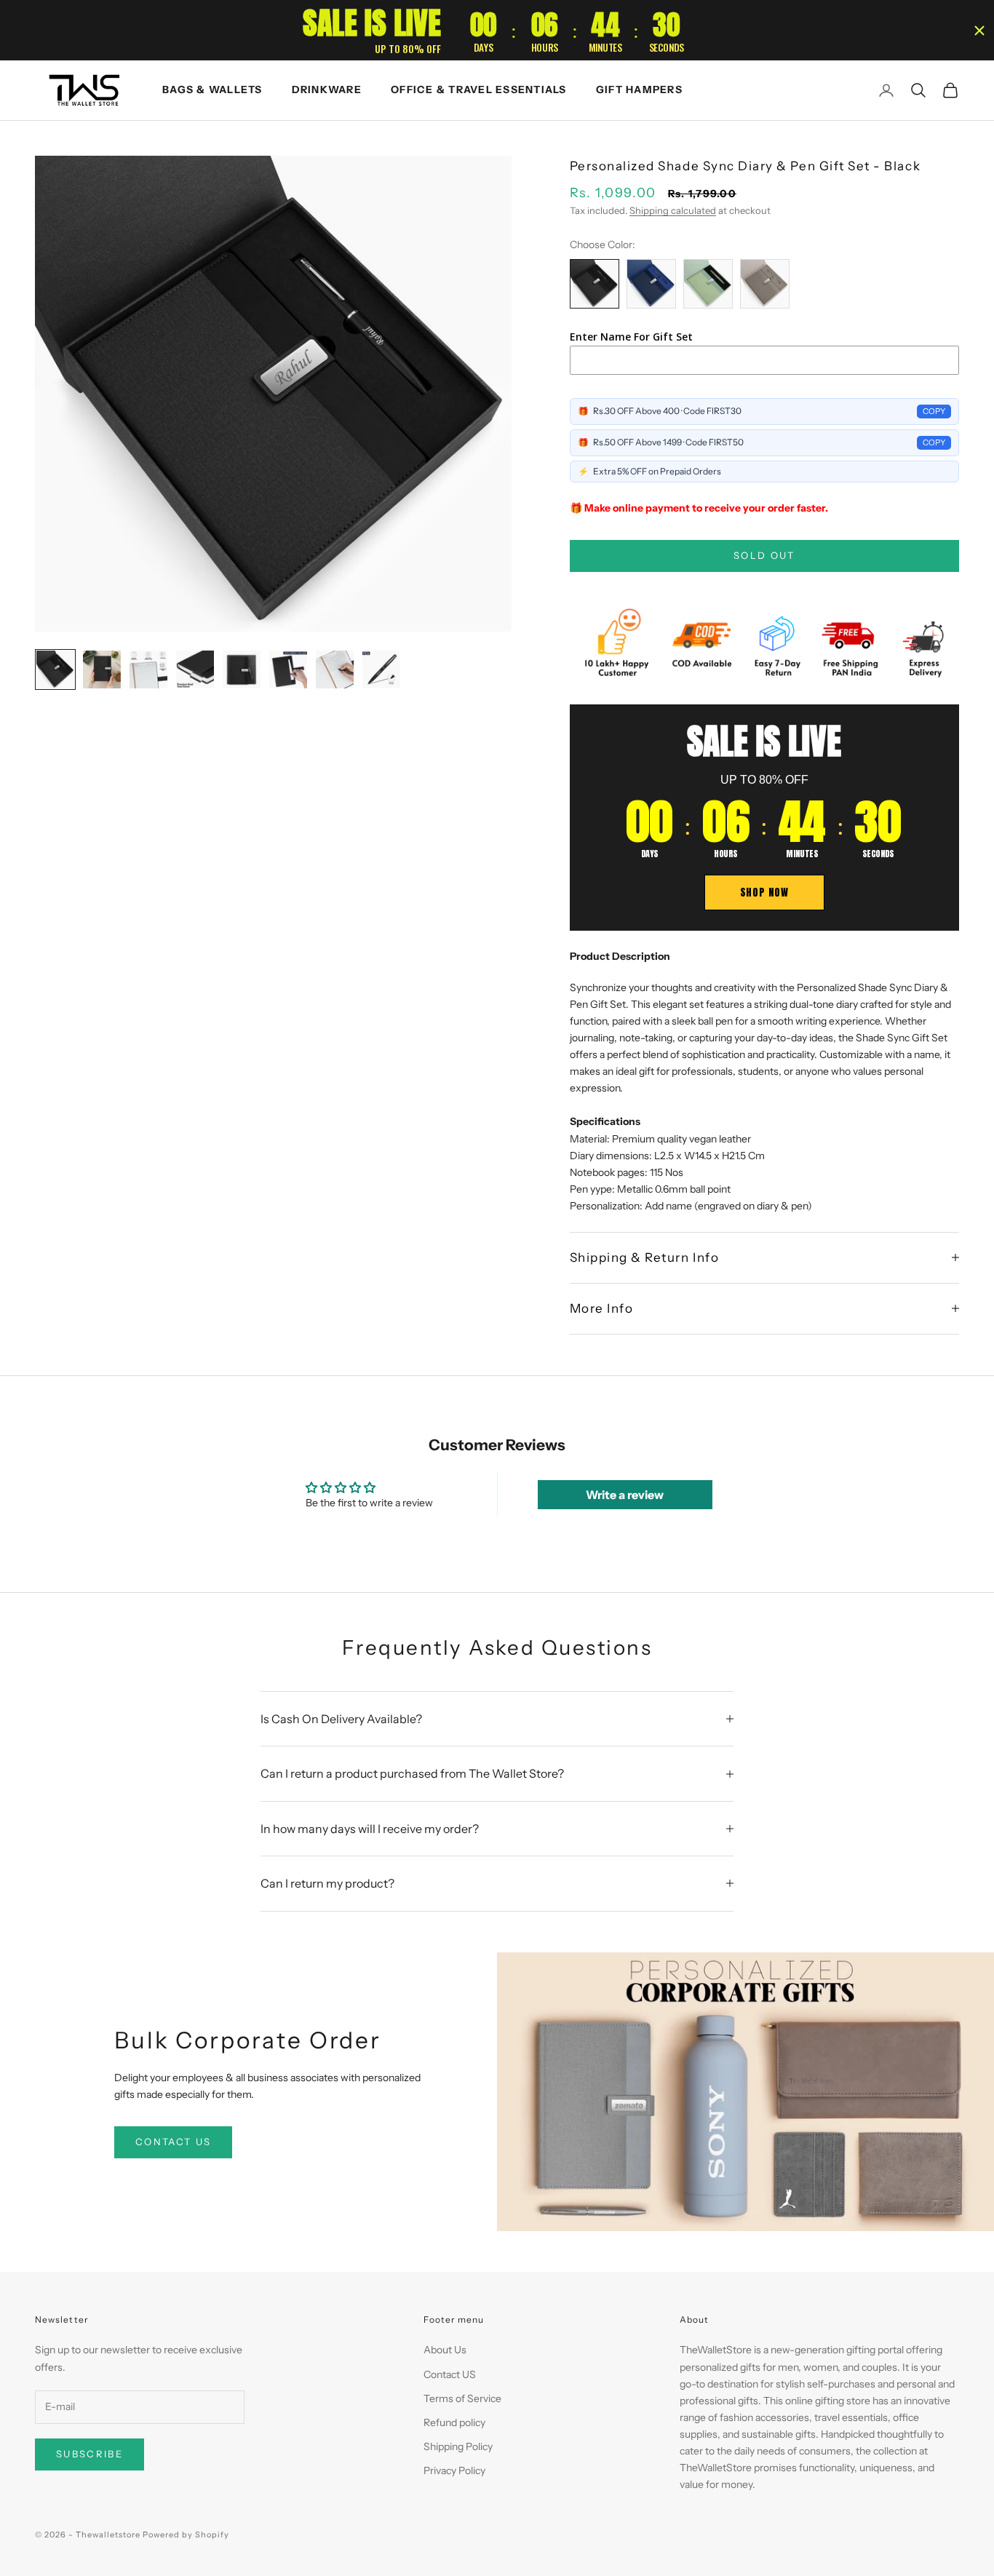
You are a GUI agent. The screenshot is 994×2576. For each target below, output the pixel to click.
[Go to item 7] (335, 669)
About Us (445, 2350)
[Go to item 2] (102, 669)
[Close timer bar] (979, 31)
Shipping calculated (673, 210)
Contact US (450, 2374)
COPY (934, 411)
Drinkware (327, 90)
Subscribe (90, 2454)
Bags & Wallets (212, 90)
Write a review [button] (625, 1495)
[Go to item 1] (55, 669)
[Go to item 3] (148, 669)
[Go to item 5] (242, 669)
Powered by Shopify (186, 2535)
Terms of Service (462, 2398)
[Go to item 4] (195, 669)
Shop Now (764, 893)
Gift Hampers (639, 90)
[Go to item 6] (288, 669)
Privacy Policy (454, 2470)
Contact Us (173, 2142)
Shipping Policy (458, 2446)
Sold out (764, 555)
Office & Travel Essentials (479, 90)
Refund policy (454, 2422)
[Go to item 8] (381, 669)
